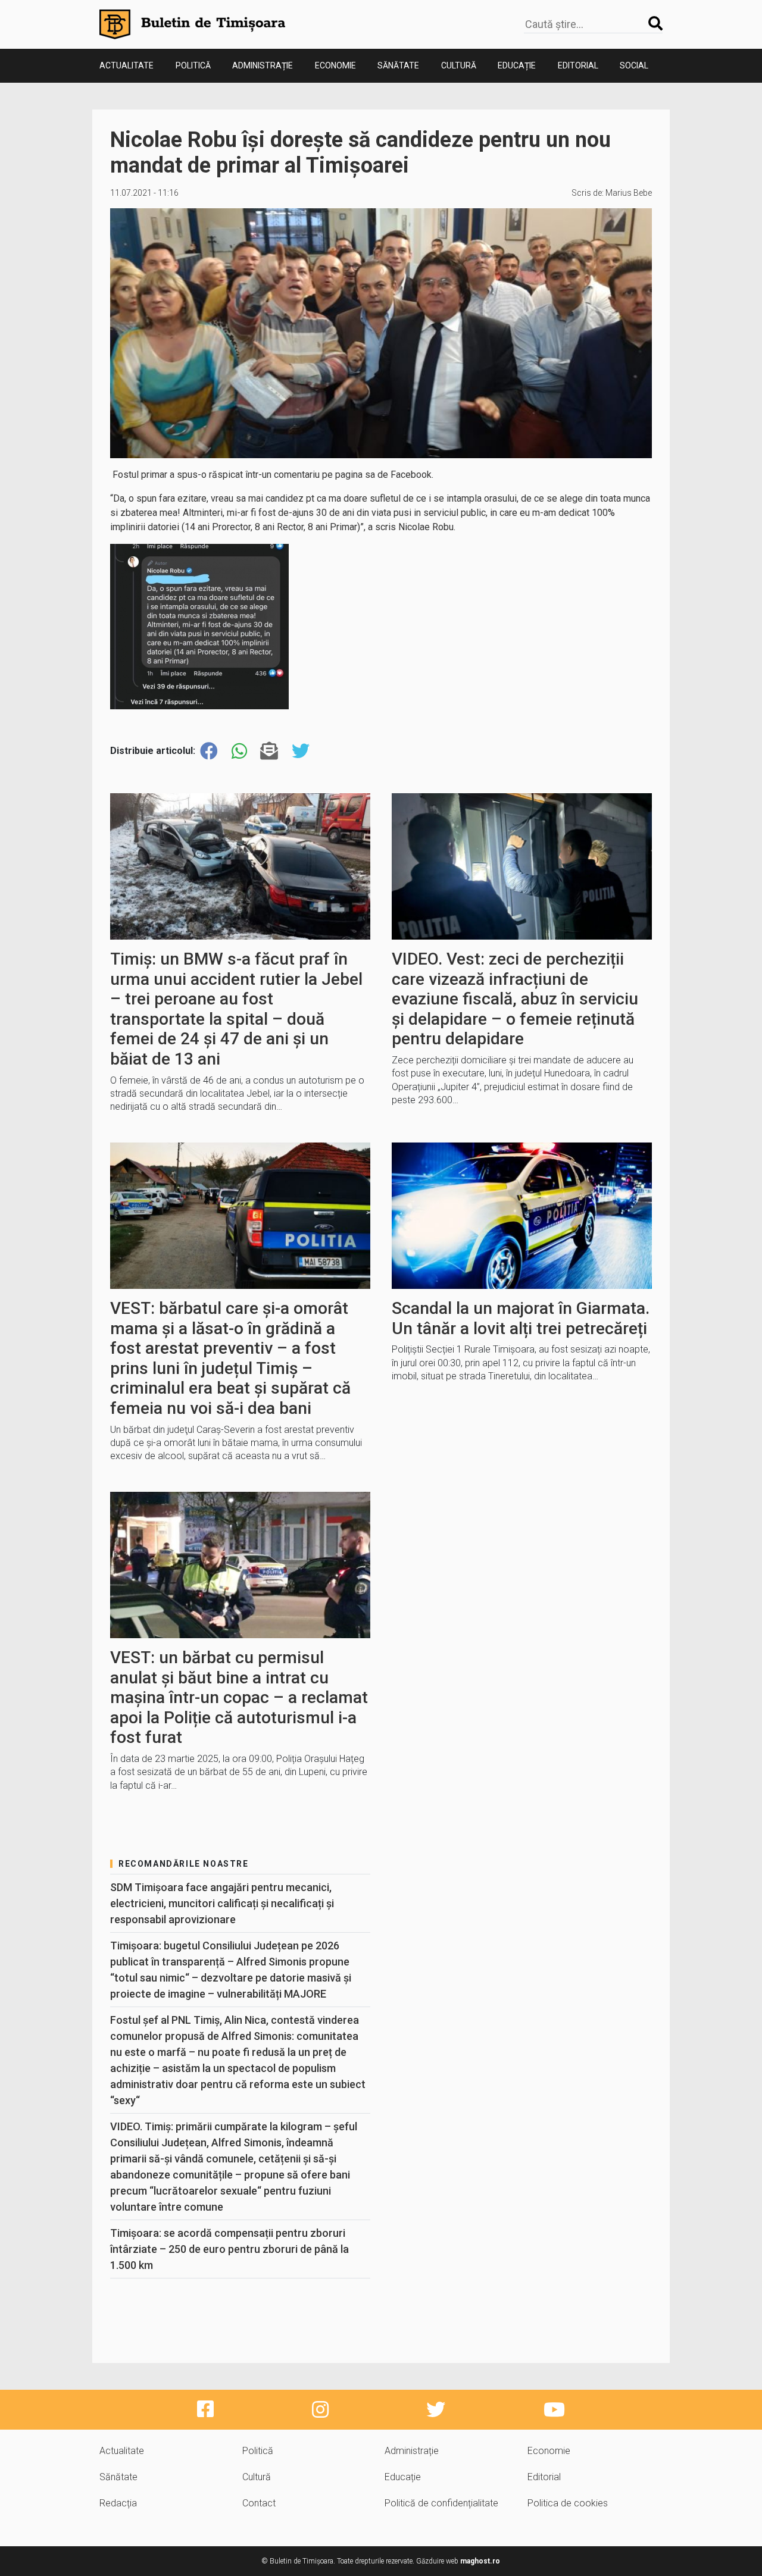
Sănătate (398, 65)
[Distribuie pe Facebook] (209, 751)
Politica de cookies (568, 2503)
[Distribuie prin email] (269, 751)
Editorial (578, 65)
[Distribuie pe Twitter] (301, 751)
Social (634, 65)
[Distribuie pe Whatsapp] (239, 751)
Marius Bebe (629, 193)
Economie (335, 65)
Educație (517, 65)
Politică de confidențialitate (441, 2503)
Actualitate (127, 65)
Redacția (118, 2503)
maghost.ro (480, 2561)
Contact (259, 2503)
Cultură (459, 65)
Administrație (263, 65)
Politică (193, 65)
